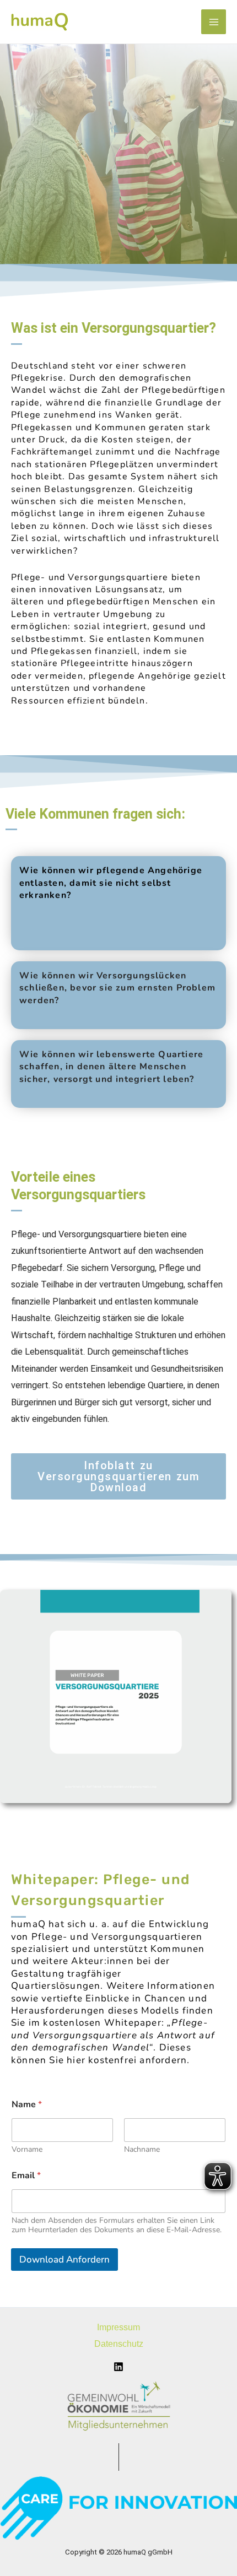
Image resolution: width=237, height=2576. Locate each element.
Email (26, 2176)
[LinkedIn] (118, 2367)
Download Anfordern (64, 2260)
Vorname (27, 2149)
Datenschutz (119, 2344)
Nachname (142, 2149)
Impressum (118, 2327)
